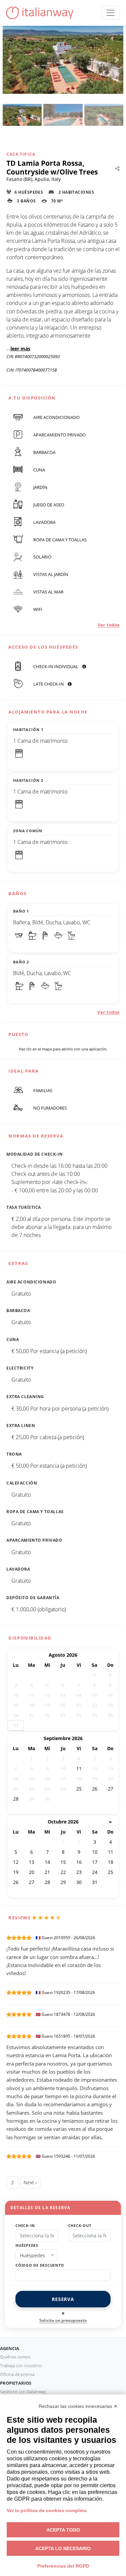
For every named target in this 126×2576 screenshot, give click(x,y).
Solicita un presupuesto (63, 2320)
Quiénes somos (15, 2357)
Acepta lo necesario (63, 2548)
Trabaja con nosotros (21, 2366)
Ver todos (109, 625)
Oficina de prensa (17, 2374)
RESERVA (63, 2299)
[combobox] (37, 2256)
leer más (20, 349)
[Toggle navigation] (111, 13)
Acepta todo (63, 2530)
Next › (30, 2182)
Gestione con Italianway (23, 2391)
